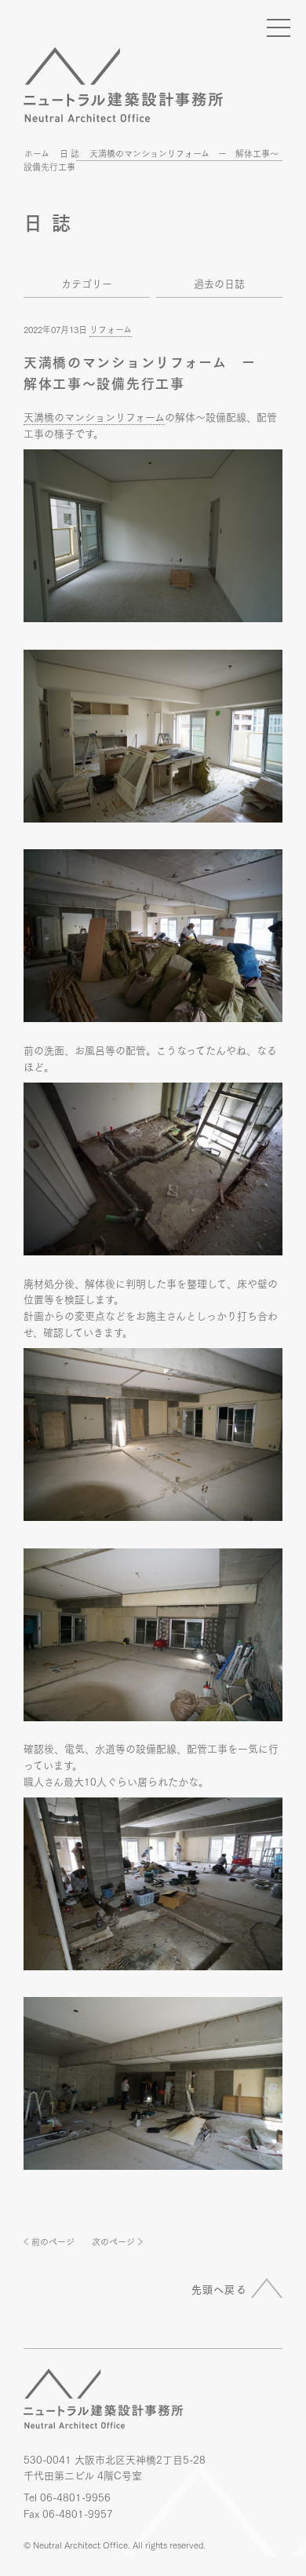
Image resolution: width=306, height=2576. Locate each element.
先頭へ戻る (220, 2288)
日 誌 (69, 153)
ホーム (37, 153)
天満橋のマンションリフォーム (94, 416)
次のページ (113, 2241)
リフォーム (111, 329)
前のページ (53, 2241)
